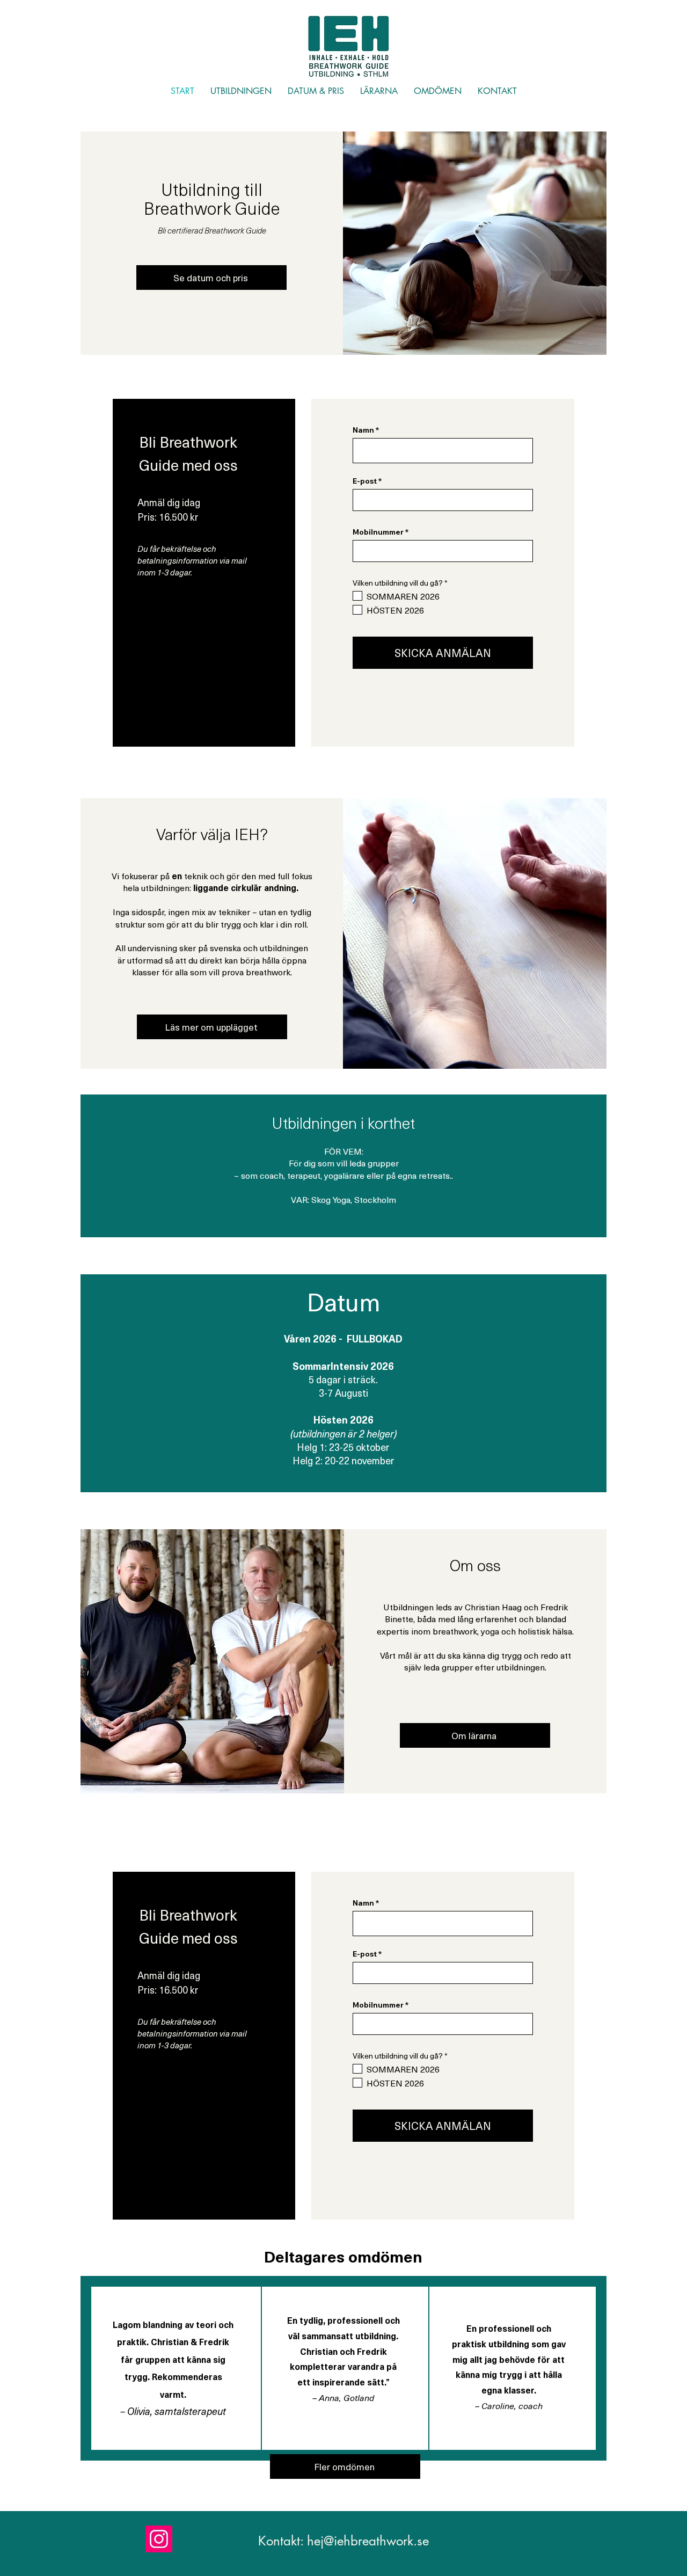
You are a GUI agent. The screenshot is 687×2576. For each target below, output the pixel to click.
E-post (365, 481)
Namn (363, 430)
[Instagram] (159, 2539)
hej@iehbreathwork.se (368, 2541)
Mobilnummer (378, 532)
